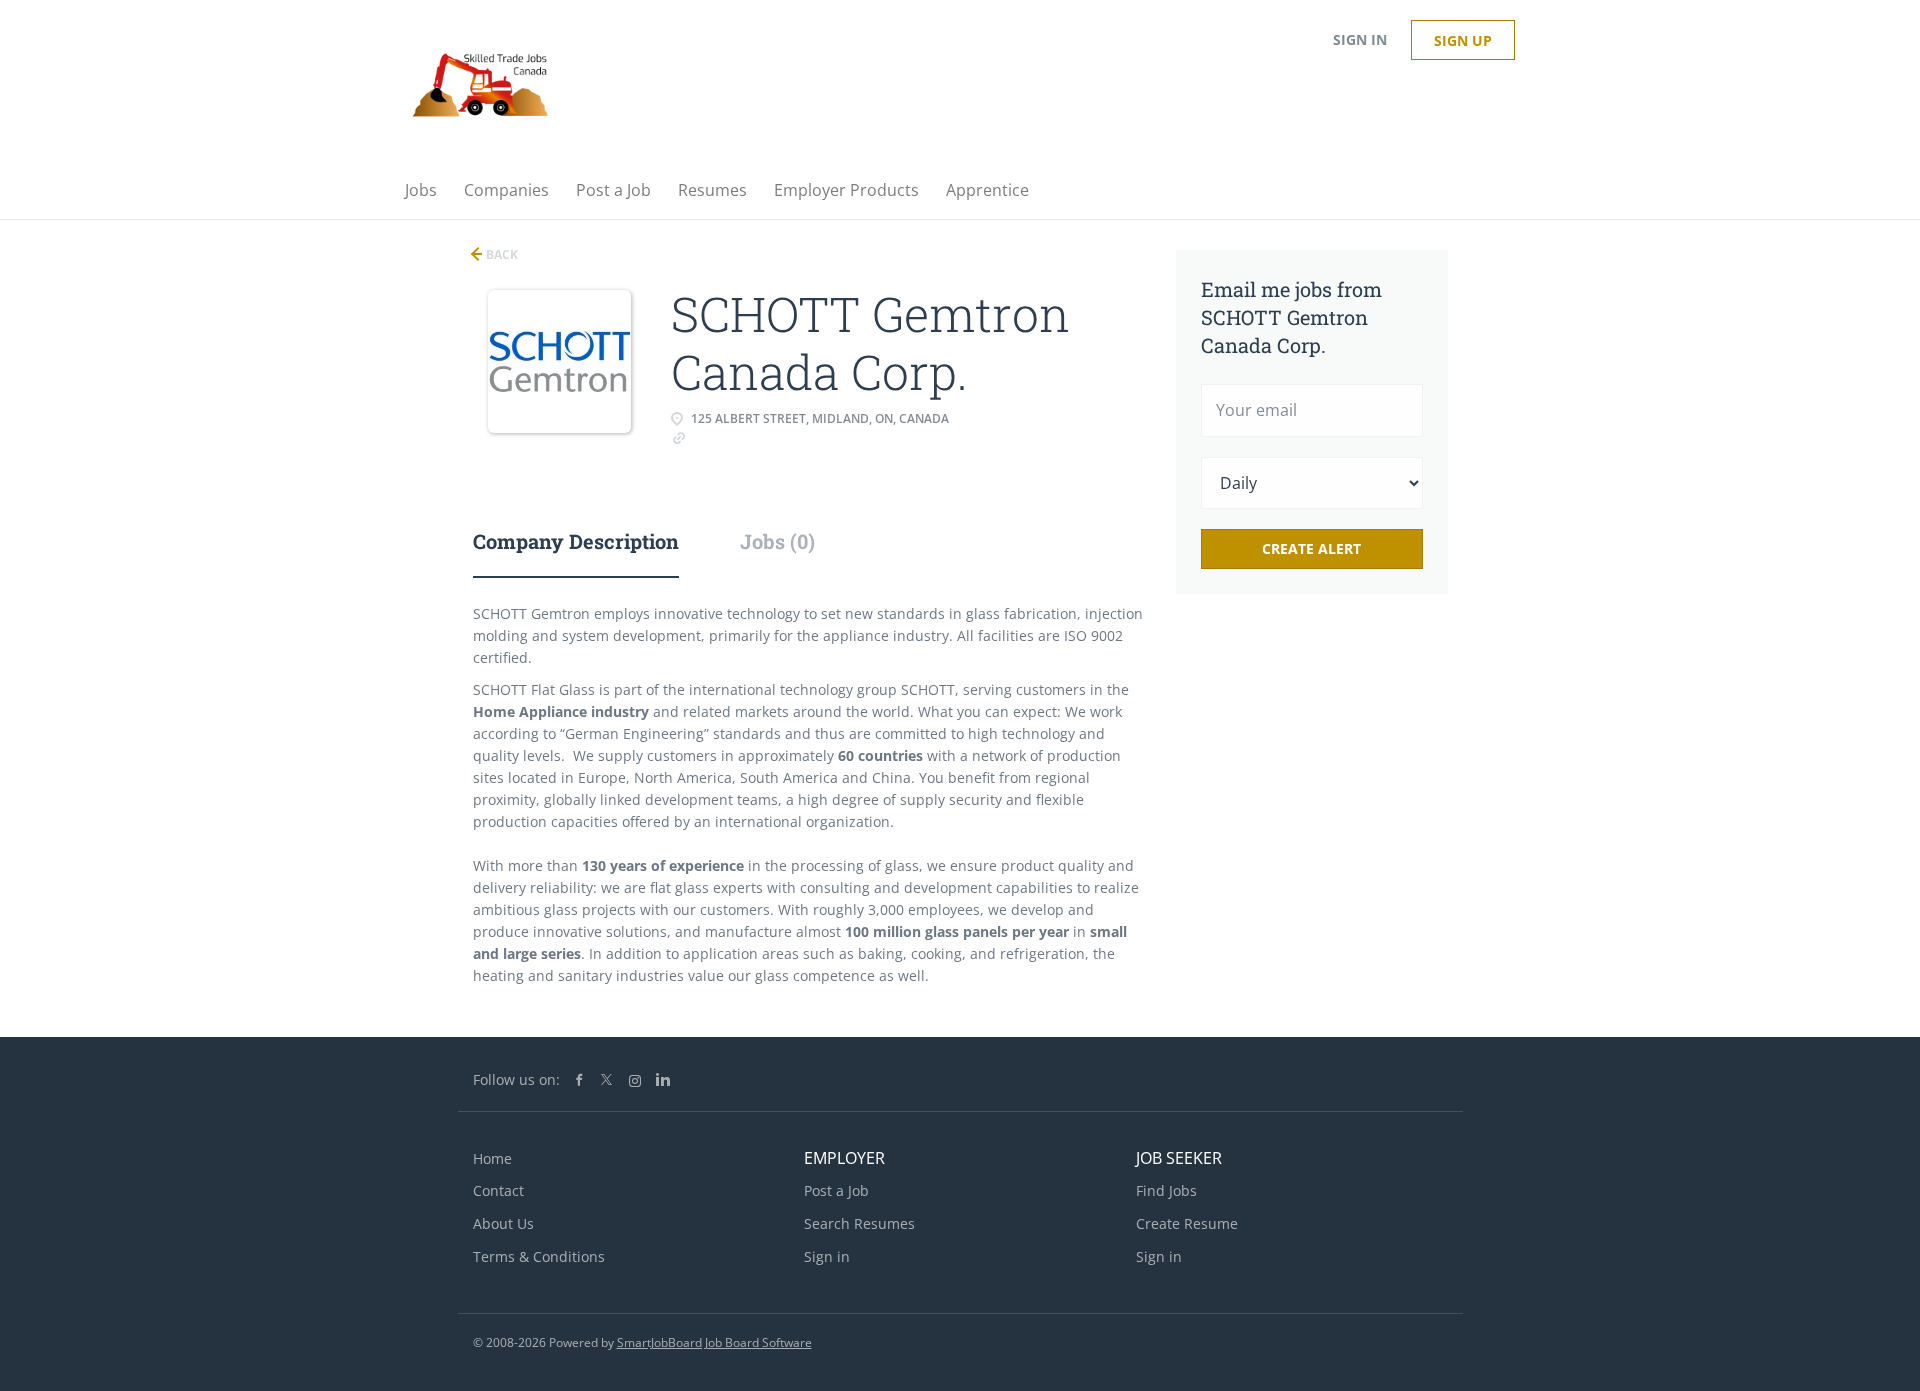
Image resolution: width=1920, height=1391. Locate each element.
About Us (503, 1223)
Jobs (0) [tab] (777, 541)
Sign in (1360, 39)
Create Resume (1187, 1223)
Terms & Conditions (539, 1256)
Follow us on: (516, 1079)
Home (492, 1158)
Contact (498, 1190)
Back (500, 254)
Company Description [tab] (576, 541)
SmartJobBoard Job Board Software (714, 1342)
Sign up (1463, 40)
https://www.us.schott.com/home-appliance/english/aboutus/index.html (788, 446)
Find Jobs (1166, 1190)
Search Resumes (859, 1223)
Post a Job (836, 1190)
